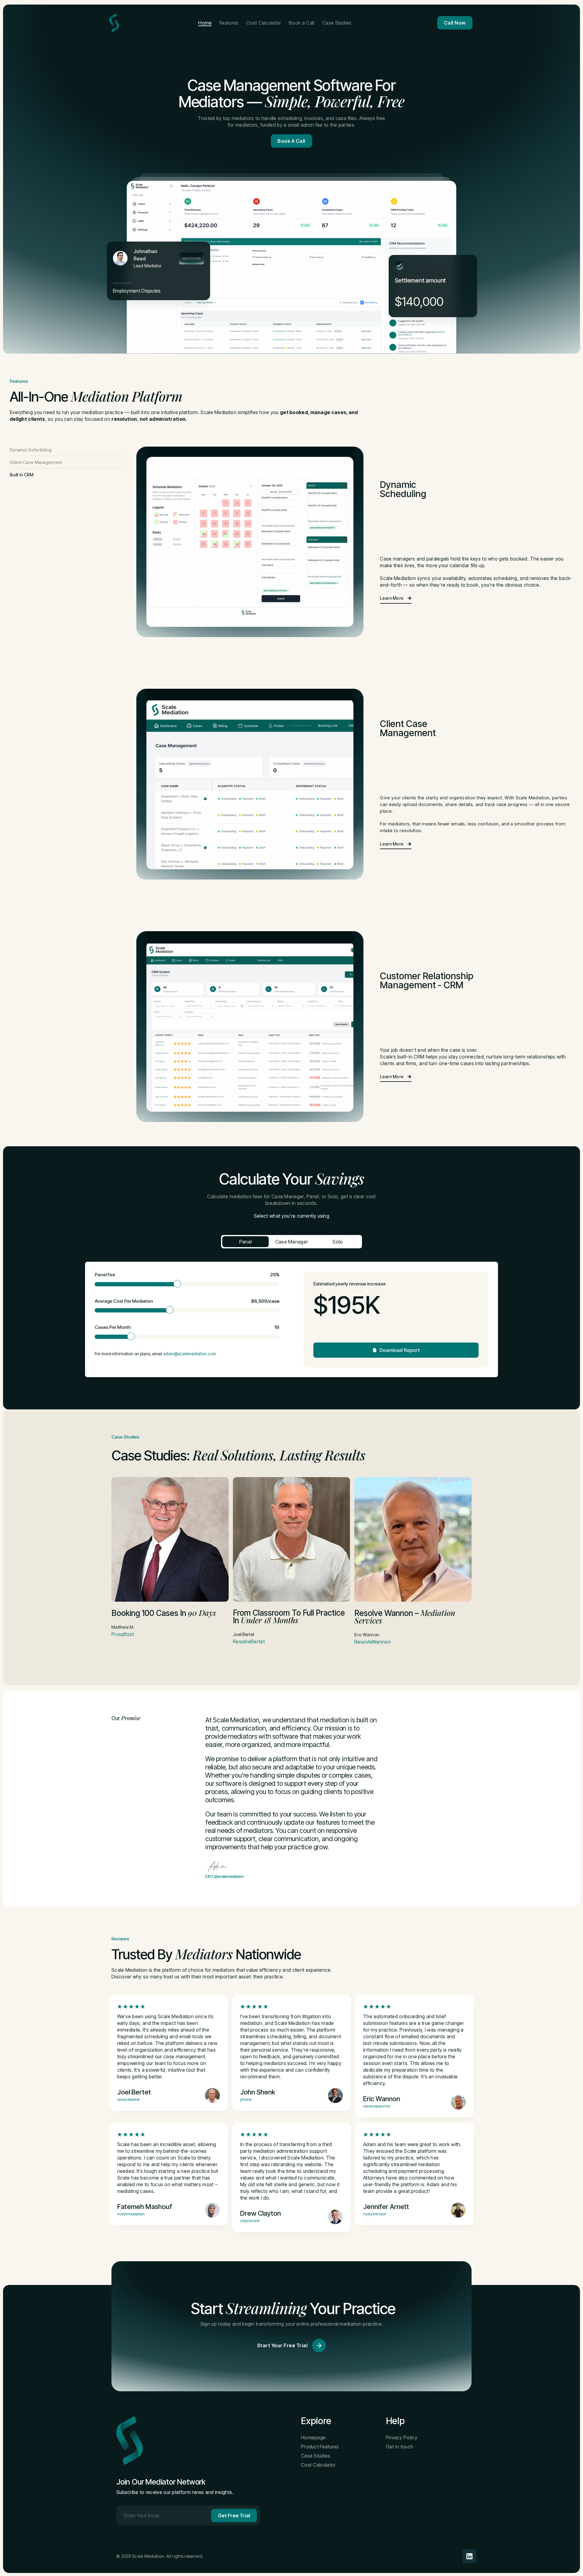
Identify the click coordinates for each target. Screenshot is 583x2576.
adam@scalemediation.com (190, 1354)
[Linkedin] (469, 2556)
